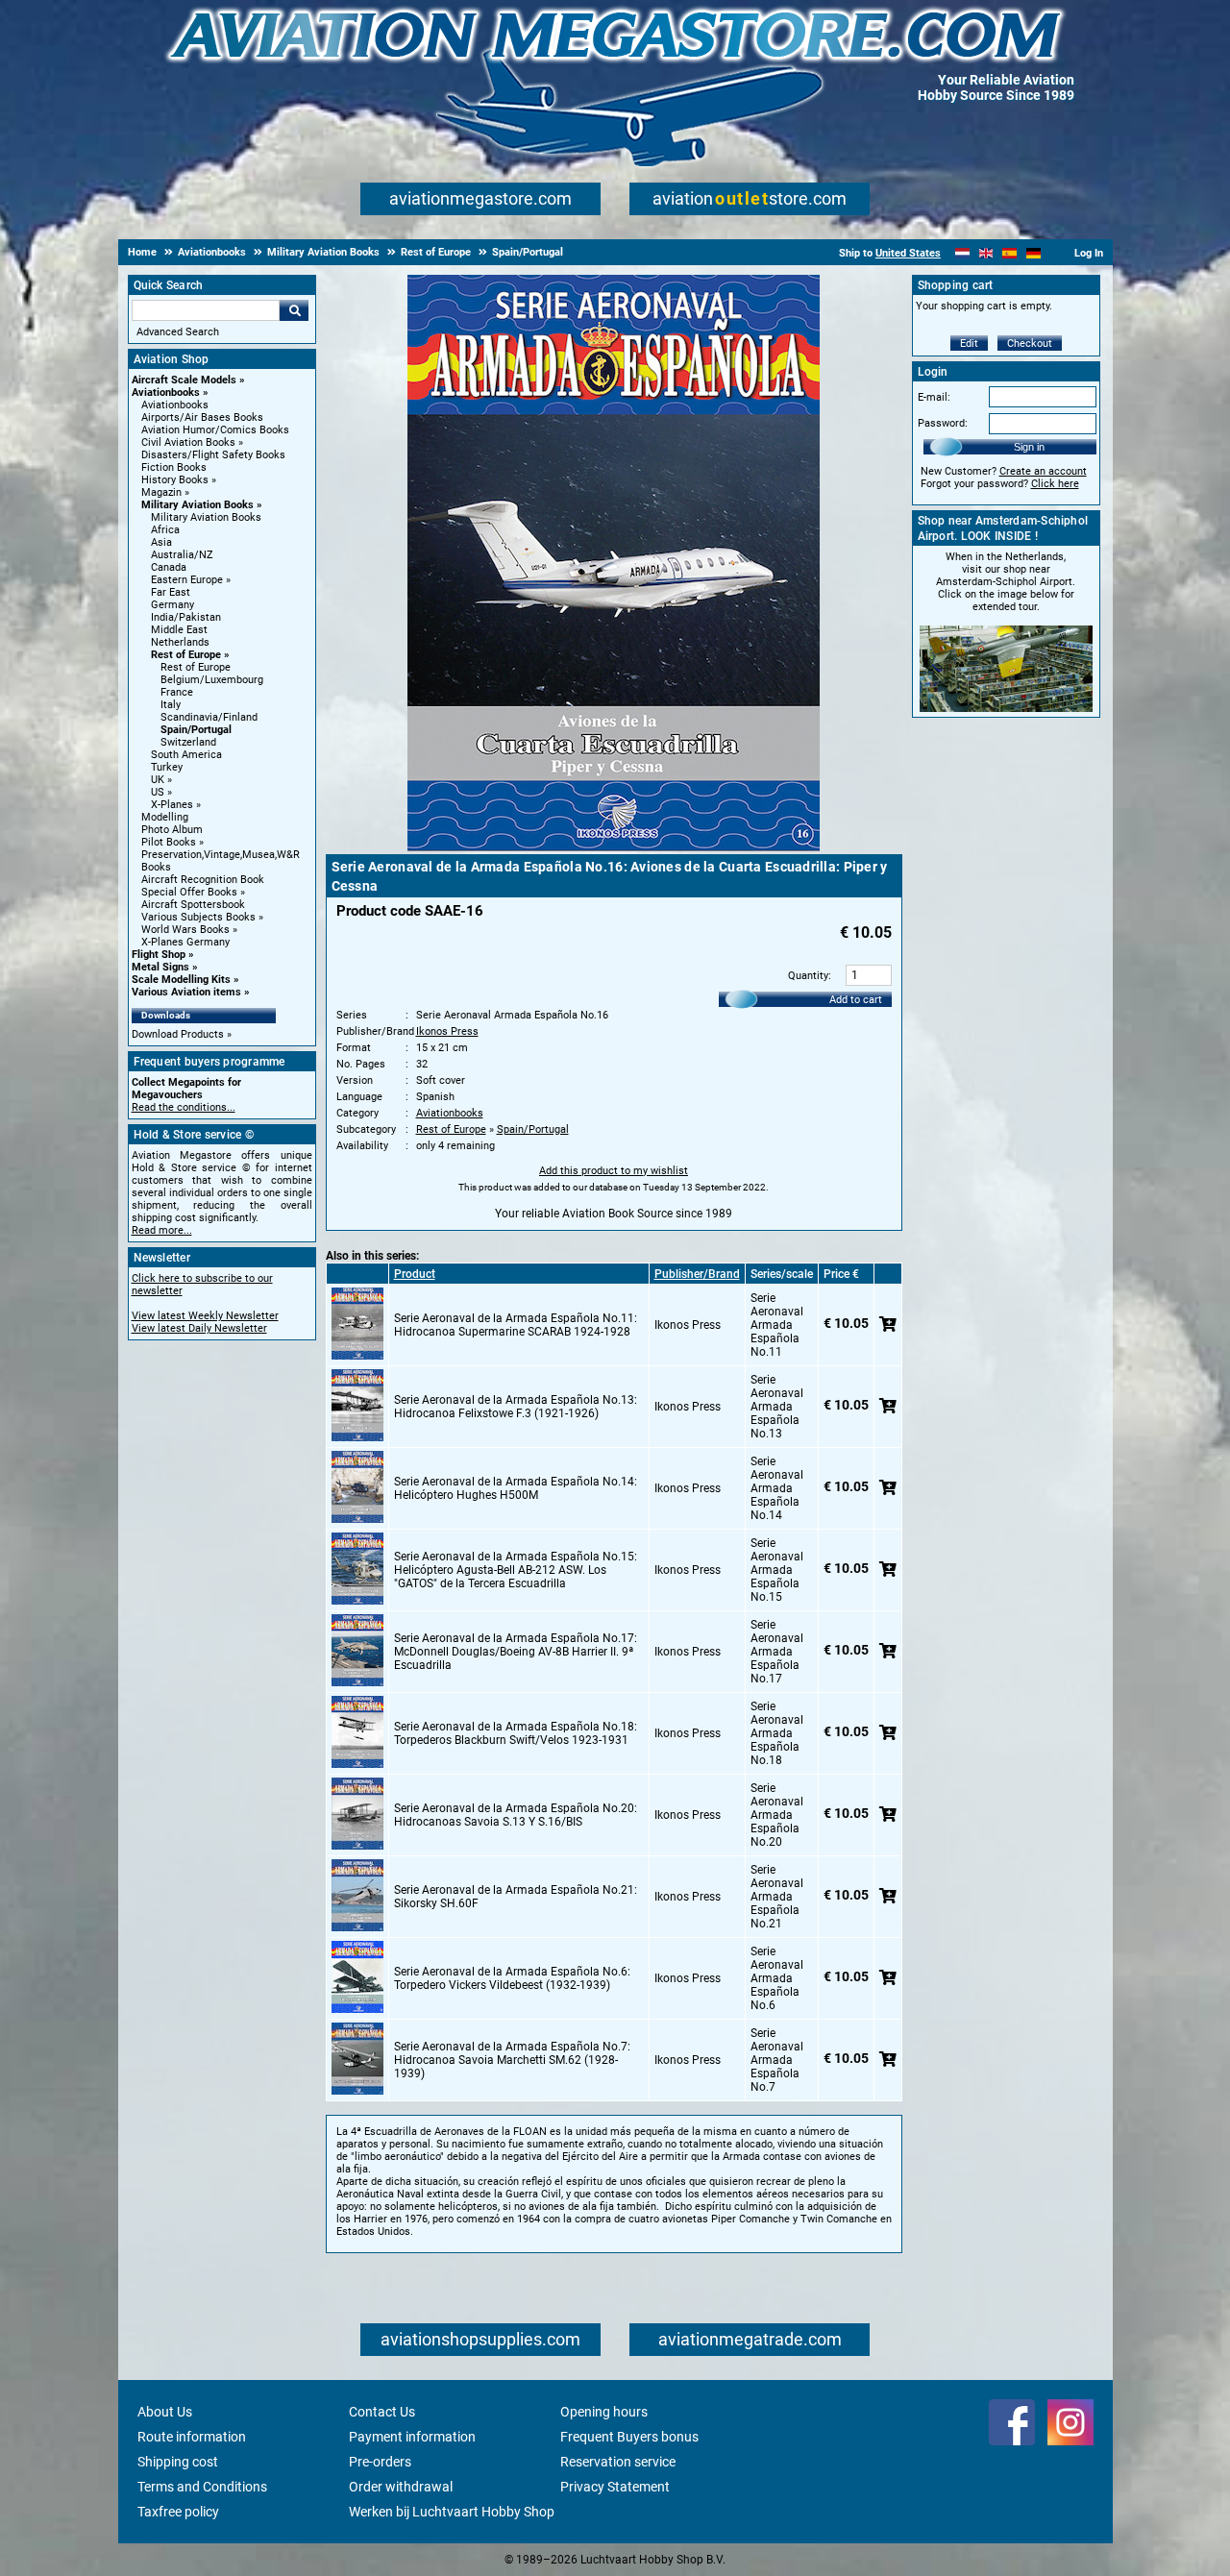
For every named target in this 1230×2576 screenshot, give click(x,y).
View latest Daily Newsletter (199, 1328)
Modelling (165, 817)
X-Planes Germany (185, 942)
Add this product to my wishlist (614, 1171)
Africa (165, 530)
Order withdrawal (401, 2487)
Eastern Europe (187, 580)
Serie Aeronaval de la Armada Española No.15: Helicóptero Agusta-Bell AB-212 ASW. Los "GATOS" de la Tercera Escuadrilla (516, 1570)
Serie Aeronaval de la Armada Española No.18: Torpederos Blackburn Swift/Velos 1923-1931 (516, 1733)
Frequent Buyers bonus (629, 2437)
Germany (172, 605)
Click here (1055, 484)
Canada (169, 567)
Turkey (167, 767)
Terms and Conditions (202, 2487)
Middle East (179, 630)
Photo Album (172, 830)
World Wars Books (185, 930)
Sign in (1029, 447)
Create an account (1043, 471)
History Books (175, 480)
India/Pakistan (186, 617)
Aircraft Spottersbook (193, 905)
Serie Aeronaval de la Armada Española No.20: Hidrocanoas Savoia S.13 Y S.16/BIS (516, 1815)
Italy (171, 705)
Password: (943, 423)
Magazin (161, 492)
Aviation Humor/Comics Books (215, 430)
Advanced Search (178, 332)
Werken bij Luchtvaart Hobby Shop (452, 2512)
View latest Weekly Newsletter (205, 1316)
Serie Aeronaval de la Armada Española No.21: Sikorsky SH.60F (516, 1897)
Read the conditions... (184, 1107)
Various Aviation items (186, 992)
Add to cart (856, 1000)
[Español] (1009, 253)
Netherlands (180, 642)
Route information (192, 2437)
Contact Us (382, 2412)
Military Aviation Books (197, 505)
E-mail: (934, 397)
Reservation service (618, 2462)
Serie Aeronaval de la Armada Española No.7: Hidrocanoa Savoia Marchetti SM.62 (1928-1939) (512, 2060)
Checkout (1030, 343)
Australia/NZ (182, 555)
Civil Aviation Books (188, 442)
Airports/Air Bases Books (202, 417)
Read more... (162, 1230)
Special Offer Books (189, 892)
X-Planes (172, 805)
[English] (986, 253)
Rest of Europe (186, 655)
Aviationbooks (166, 393)
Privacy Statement (615, 2487)
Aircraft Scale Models (184, 380)
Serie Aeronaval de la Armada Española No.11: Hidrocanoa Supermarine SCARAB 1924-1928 (516, 1325)
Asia (161, 542)
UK (158, 780)
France (177, 692)
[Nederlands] (962, 253)
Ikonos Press (447, 1031)
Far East (171, 592)
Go (294, 310)
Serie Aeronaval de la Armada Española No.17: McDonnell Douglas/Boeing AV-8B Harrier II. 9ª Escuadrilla (516, 1652)
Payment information (412, 2437)
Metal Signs (160, 967)
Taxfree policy (178, 2512)
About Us (165, 2412)
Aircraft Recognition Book (203, 880)
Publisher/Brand (697, 1274)
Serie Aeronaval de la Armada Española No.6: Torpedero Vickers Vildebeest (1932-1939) (512, 1978)
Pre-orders (380, 2462)
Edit (969, 343)
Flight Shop (159, 955)
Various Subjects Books (198, 917)
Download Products (178, 1034)
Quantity (808, 976)
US (158, 792)
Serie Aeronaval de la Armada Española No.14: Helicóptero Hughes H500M (516, 1488)
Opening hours (604, 2412)
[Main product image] (614, 847)
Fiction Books (174, 467)
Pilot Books (169, 842)
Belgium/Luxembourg (212, 680)
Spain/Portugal (196, 730)
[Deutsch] (1033, 253)
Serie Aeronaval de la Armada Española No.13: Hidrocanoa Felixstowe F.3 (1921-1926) (516, 1407)
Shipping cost (178, 2462)
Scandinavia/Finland (209, 717)
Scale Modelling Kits (181, 980)
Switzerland (188, 742)
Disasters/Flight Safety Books (213, 455)
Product (415, 1274)
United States (908, 253)
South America (186, 755)
